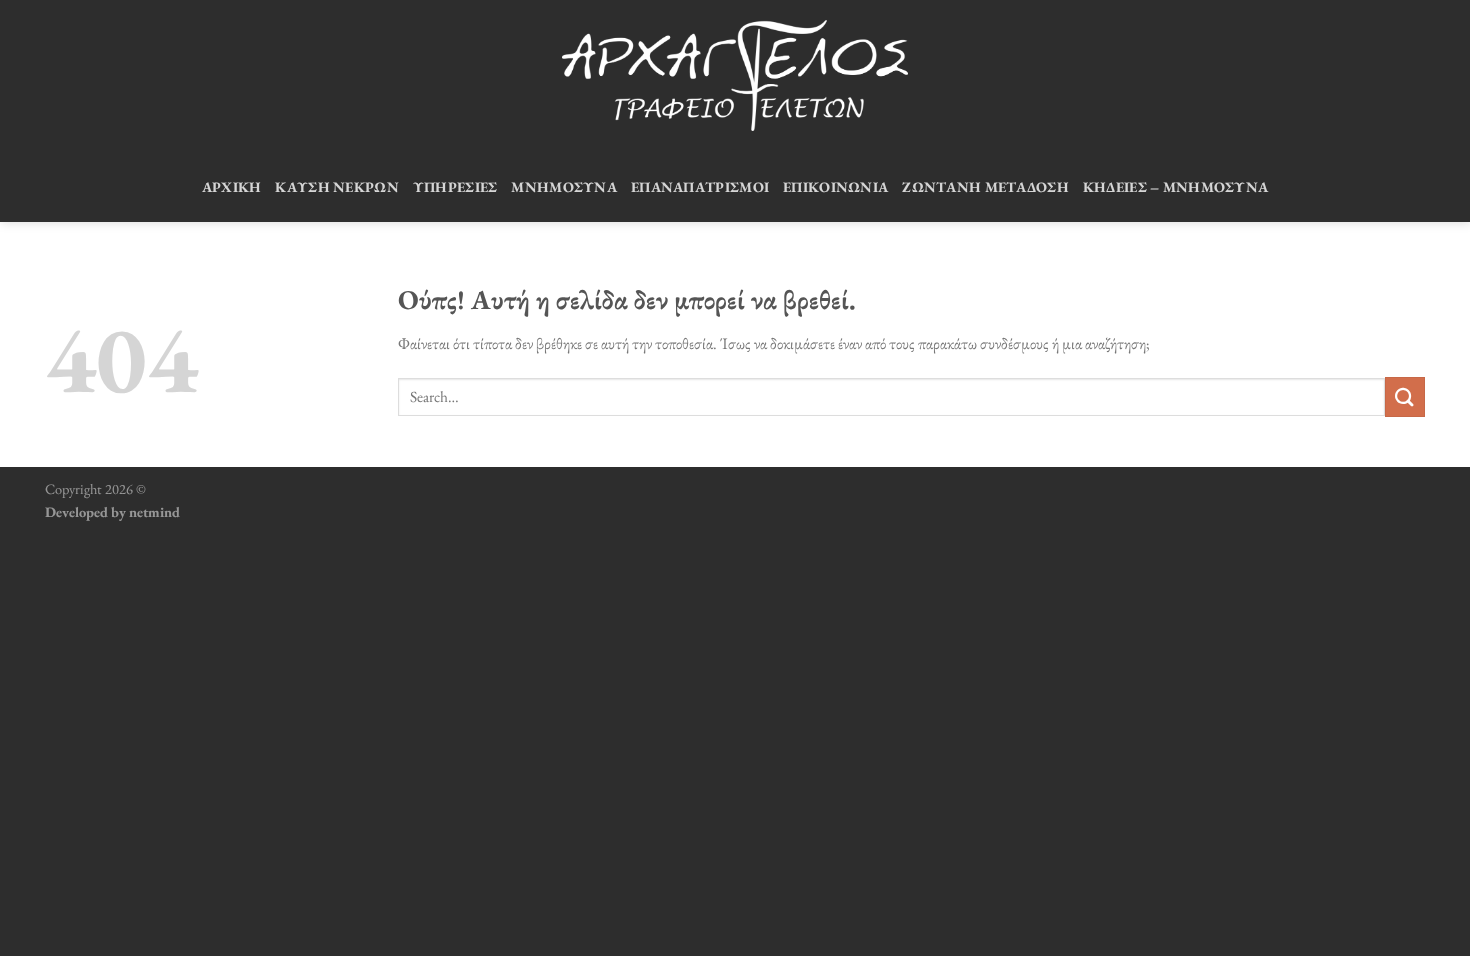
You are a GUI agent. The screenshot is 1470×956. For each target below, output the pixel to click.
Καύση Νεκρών (336, 186)
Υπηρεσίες (455, 186)
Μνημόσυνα (564, 186)
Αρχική (232, 186)
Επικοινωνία (835, 186)
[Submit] (1405, 396)
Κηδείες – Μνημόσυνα (1175, 186)
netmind (154, 511)
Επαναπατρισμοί (700, 186)
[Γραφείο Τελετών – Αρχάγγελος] (735, 75)
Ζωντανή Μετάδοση (985, 186)
